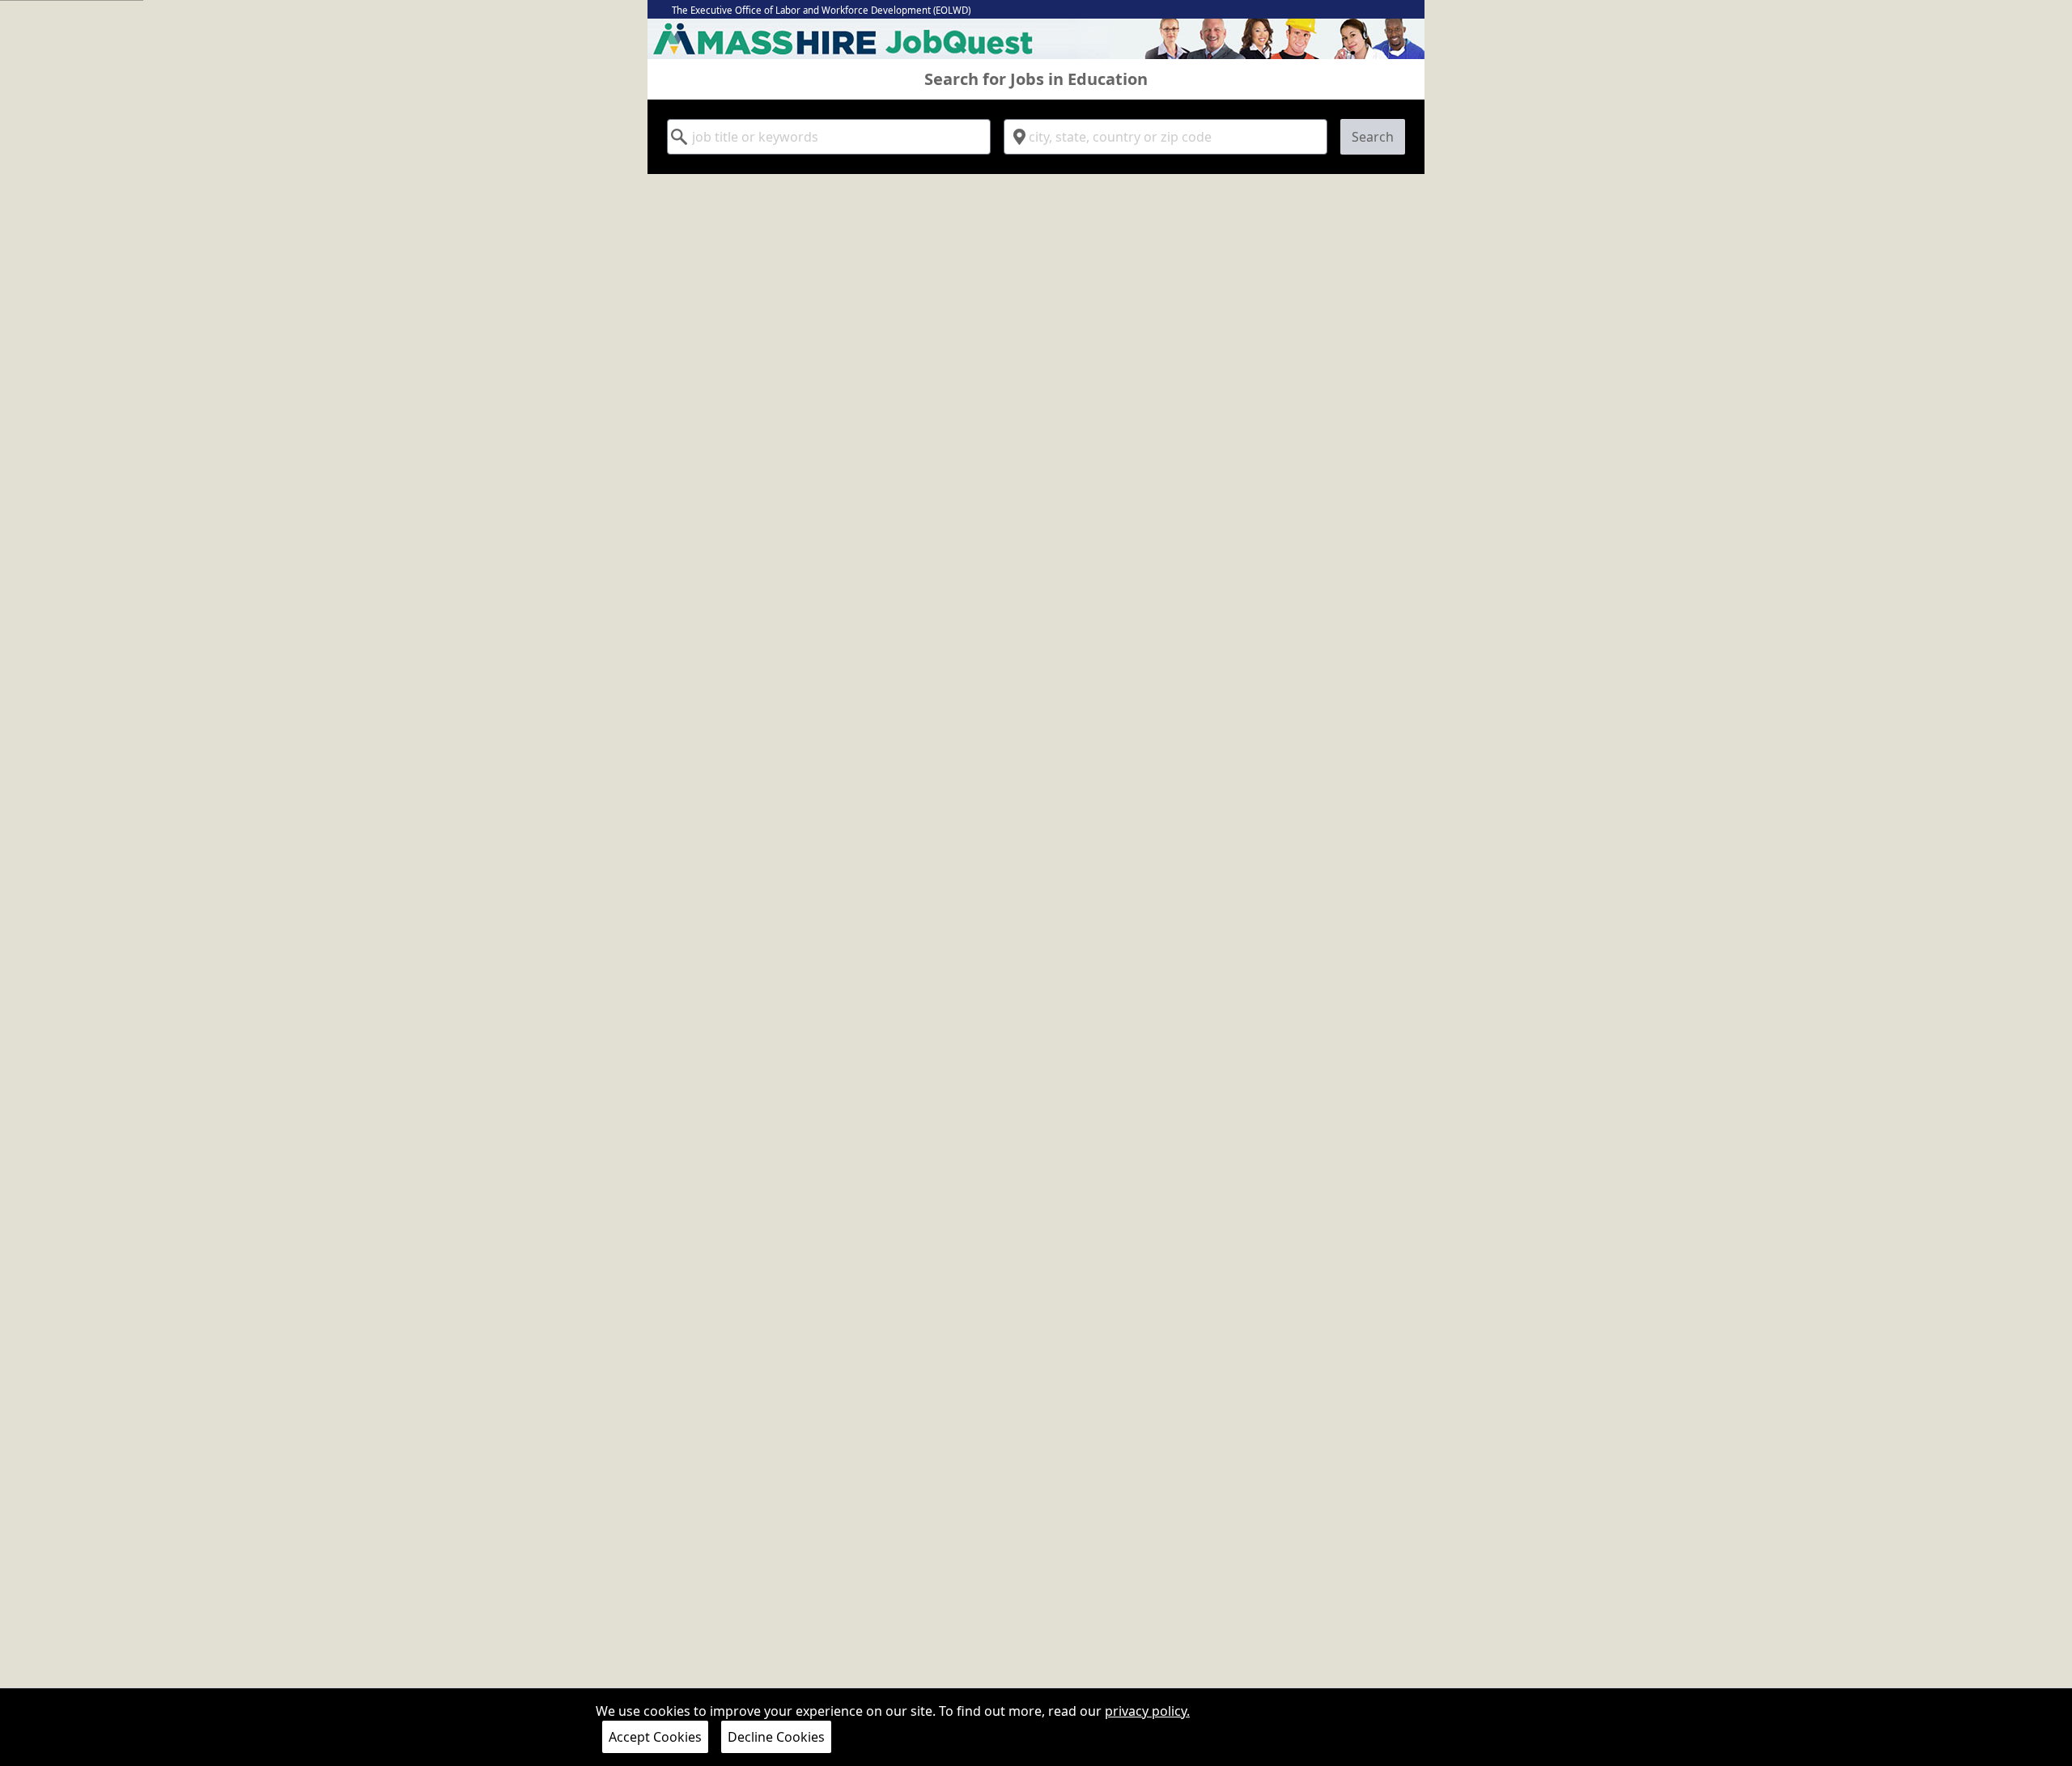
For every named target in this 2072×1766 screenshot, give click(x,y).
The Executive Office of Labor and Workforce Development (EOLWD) (821, 10)
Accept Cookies (655, 1737)
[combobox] (829, 137)
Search (1373, 137)
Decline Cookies (776, 1737)
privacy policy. (1147, 1711)
